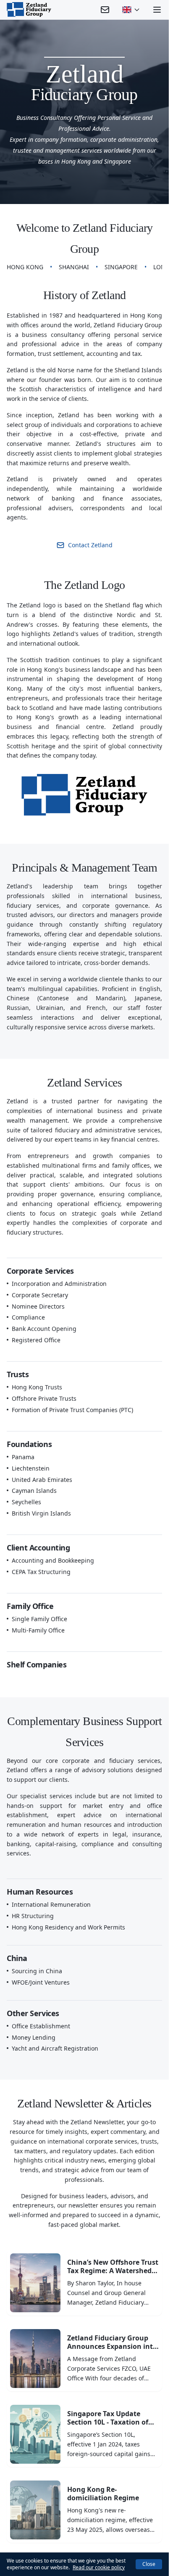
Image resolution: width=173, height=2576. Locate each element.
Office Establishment (41, 2026)
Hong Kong (25, 267)
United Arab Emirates (42, 1480)
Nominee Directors (38, 1307)
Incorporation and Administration (59, 1284)
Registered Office (36, 1340)
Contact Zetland (90, 545)
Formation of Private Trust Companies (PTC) (72, 1410)
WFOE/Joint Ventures (41, 1982)
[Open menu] (157, 10)
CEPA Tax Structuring (41, 1572)
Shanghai (74, 267)
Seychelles (26, 1502)
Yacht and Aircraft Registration (55, 2049)
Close (149, 2564)
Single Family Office (39, 1619)
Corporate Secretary (40, 1295)
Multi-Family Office (38, 1630)
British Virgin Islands (41, 1513)
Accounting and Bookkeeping (53, 1561)
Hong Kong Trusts (37, 1387)
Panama (23, 1457)
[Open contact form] (105, 10)
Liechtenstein (31, 1468)
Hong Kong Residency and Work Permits (68, 1927)
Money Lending (34, 2038)
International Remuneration (51, 1905)
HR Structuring (33, 1916)
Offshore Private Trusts (44, 1399)
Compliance (28, 1317)
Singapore (121, 267)
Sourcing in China (37, 1971)
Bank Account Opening (44, 1329)
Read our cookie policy (99, 2567)
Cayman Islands (34, 1491)
